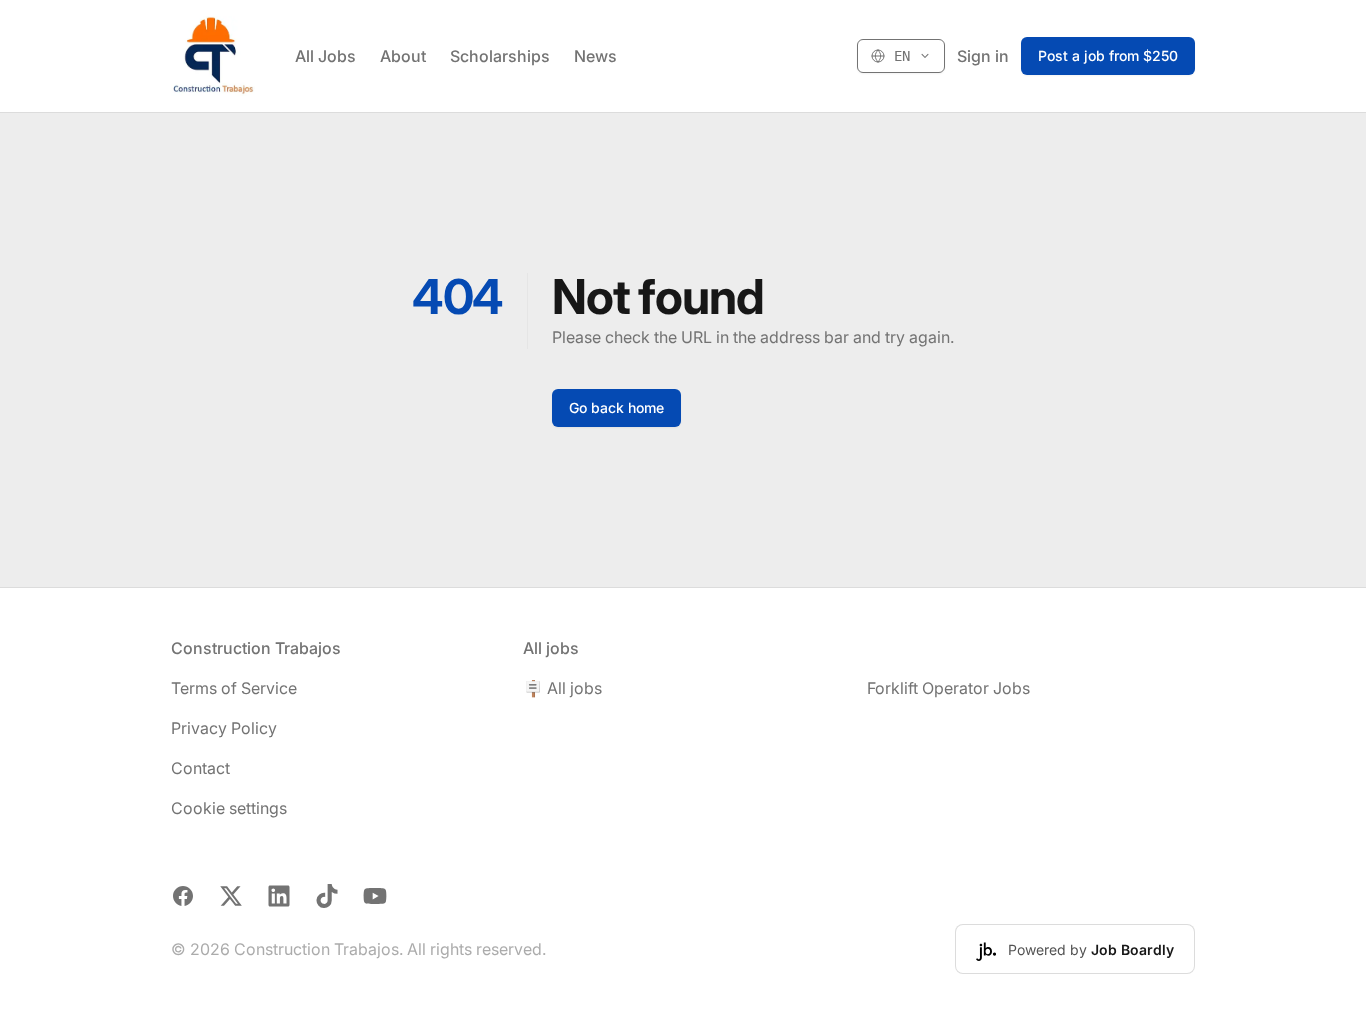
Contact (200, 768)
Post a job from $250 (1108, 55)
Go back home (616, 407)
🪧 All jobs (562, 688)
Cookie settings (229, 808)
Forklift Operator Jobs (948, 688)
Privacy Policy (224, 728)
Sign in (983, 56)
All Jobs (325, 56)
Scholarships (500, 56)
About (403, 56)
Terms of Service (234, 688)
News (595, 56)
